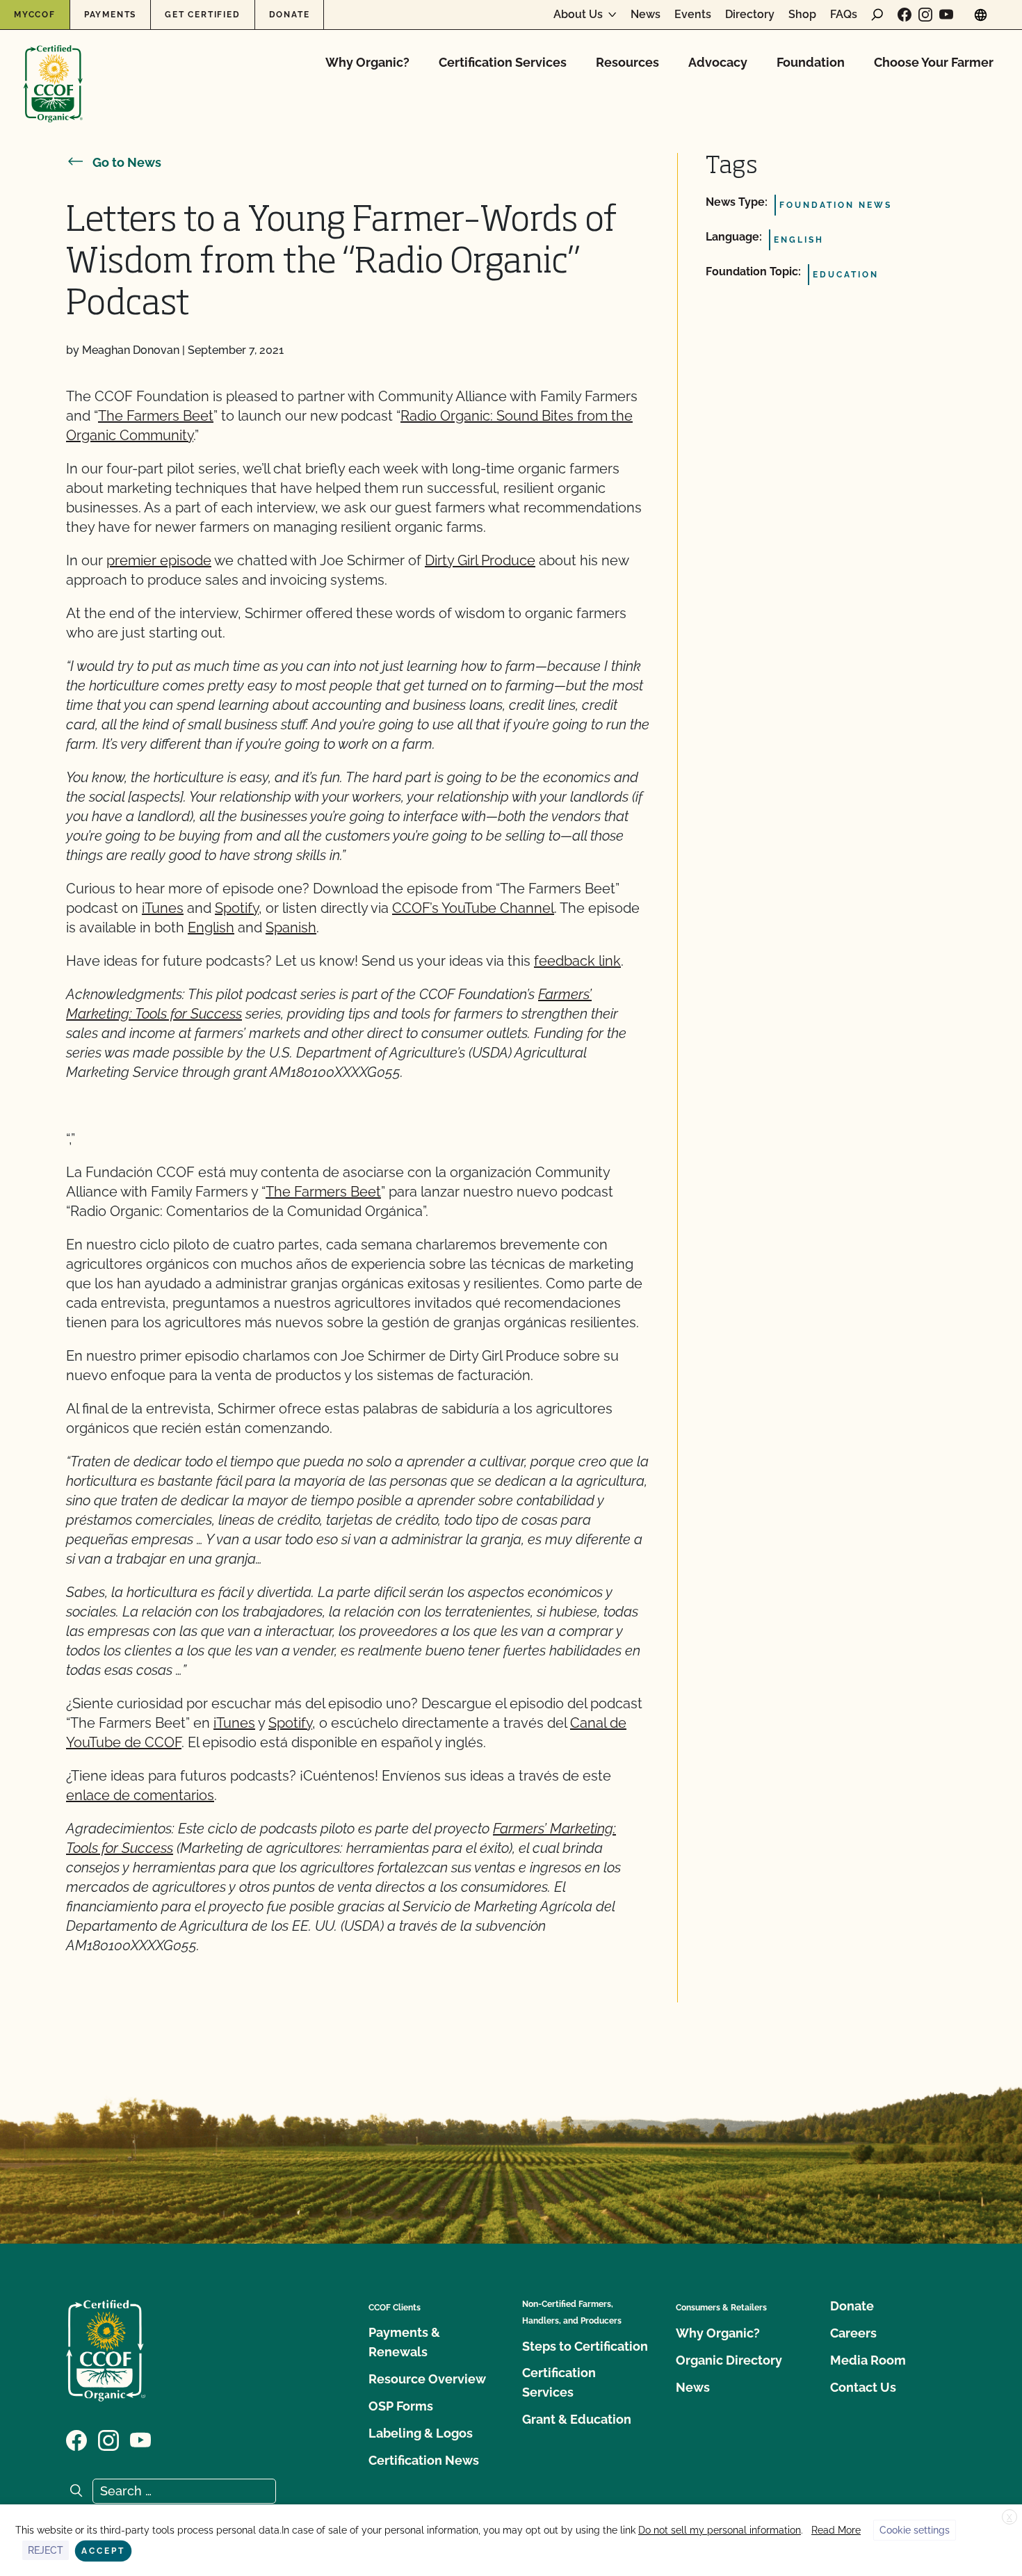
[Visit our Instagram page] (925, 15)
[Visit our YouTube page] (946, 15)
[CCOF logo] (53, 69)
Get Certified (202, 15)
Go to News (127, 162)
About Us (578, 15)
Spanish (291, 927)
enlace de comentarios (140, 1795)
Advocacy (718, 62)
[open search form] (877, 15)
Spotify (237, 908)
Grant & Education (577, 2419)
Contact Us (863, 2387)
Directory (750, 15)
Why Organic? (367, 62)
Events (693, 15)
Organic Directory (729, 2360)
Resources (627, 62)
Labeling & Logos (421, 2433)
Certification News (424, 2460)
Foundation (811, 62)
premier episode (159, 560)
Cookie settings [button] (915, 2530)
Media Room (868, 2360)
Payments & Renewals (404, 2342)
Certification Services (503, 62)
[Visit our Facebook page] (905, 15)
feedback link (577, 961)
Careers (853, 2333)
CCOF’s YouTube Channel (473, 908)
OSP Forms (401, 2406)
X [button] (1009, 2518)
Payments (110, 15)
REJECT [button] (46, 2550)
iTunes (163, 908)
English (211, 927)
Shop (802, 15)
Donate (290, 15)
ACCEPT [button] (103, 2551)
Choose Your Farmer (934, 62)
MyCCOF (35, 15)
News (646, 15)
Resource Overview (427, 2379)
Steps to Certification (585, 2346)
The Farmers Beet (156, 416)
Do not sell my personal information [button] (720, 2530)
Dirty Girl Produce (480, 560)
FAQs (844, 15)
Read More (836, 2530)
